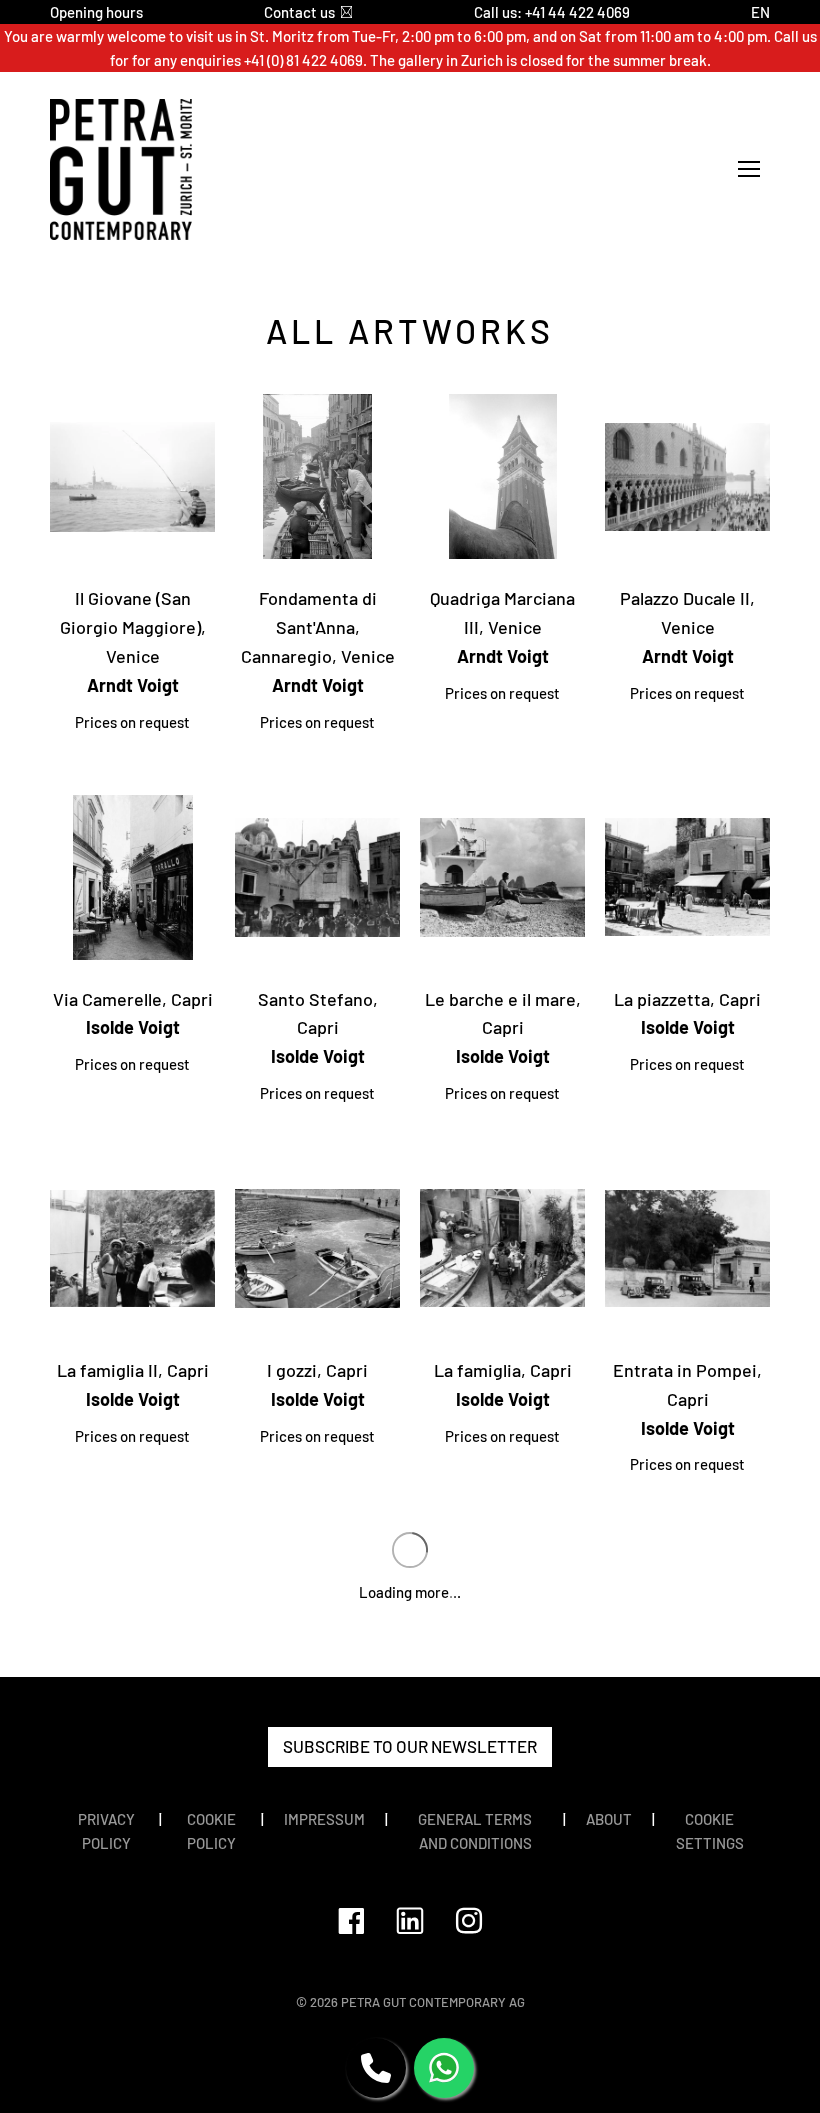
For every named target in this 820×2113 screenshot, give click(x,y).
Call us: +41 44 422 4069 (552, 12)
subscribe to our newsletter (410, 1746)
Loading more (410, 1592)
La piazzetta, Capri (687, 999)
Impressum (324, 1819)
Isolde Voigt (133, 1027)
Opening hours (96, 12)
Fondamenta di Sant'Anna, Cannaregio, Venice (318, 627)
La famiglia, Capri (503, 1370)
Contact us (299, 12)
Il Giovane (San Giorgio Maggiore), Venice (133, 627)
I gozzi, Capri (317, 1370)
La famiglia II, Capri (133, 1370)
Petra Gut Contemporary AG (433, 2002)
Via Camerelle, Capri (133, 999)
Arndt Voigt (133, 685)
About (609, 1819)
